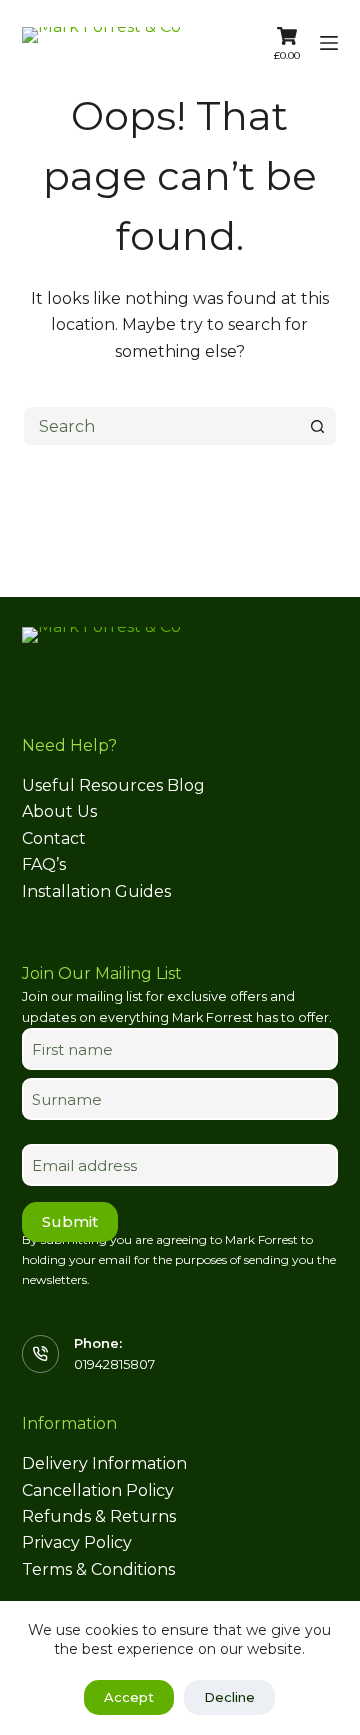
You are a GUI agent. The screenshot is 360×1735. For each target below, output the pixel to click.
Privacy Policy (77, 1542)
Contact (54, 838)
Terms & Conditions (98, 1569)
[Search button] (317, 426)
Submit (70, 1221)
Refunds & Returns (99, 1516)
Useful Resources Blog (113, 785)
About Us (59, 811)
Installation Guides (96, 891)
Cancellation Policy (98, 1490)
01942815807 (114, 1364)
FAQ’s (44, 864)
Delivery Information (104, 1463)
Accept (129, 1697)
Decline (229, 1697)
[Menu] (329, 43)
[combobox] (161, 426)
